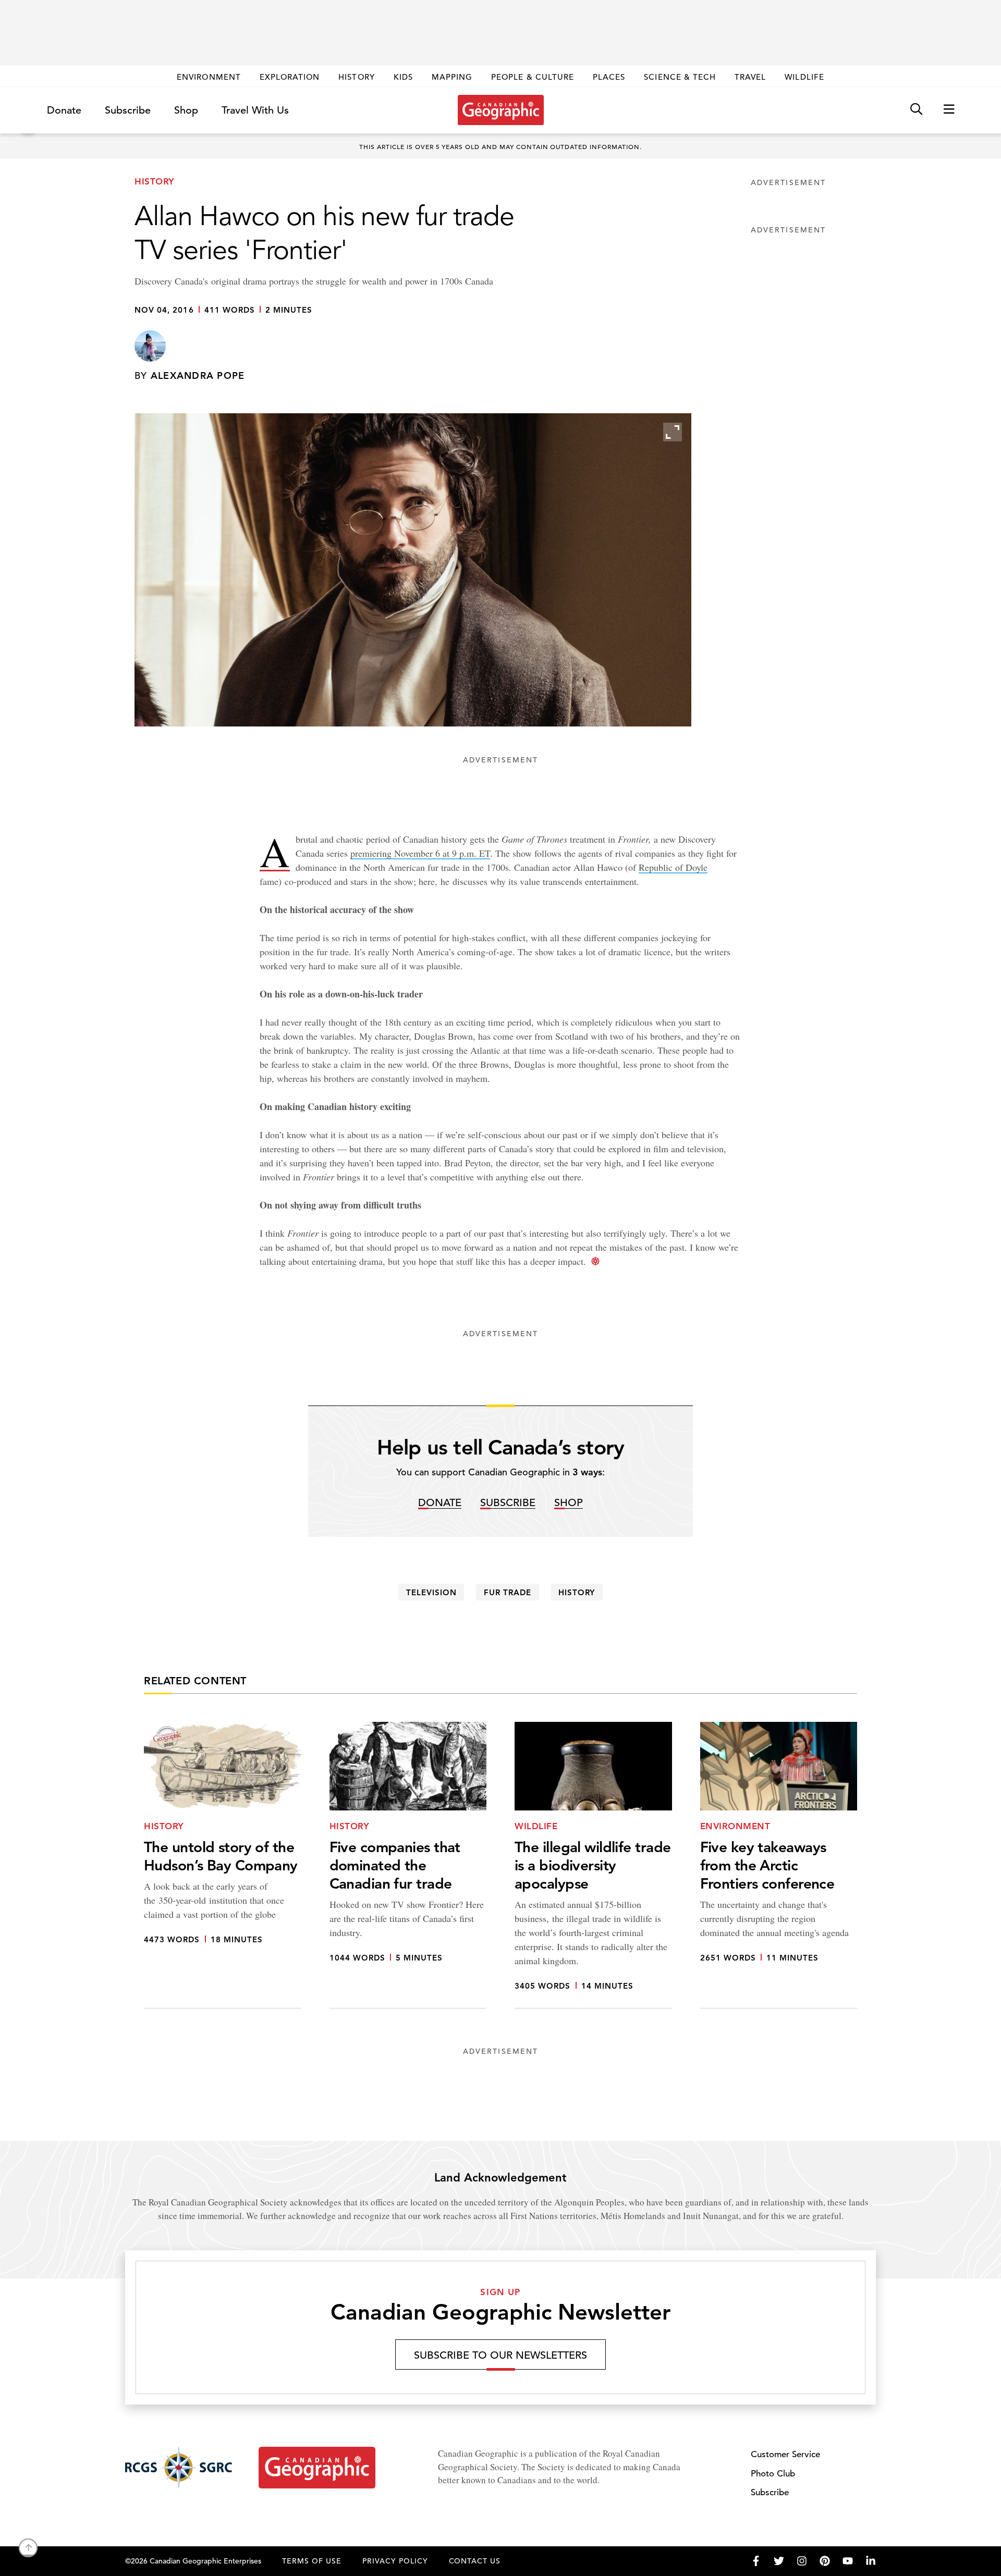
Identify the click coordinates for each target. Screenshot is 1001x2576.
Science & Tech (680, 77)
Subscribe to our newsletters (500, 2355)
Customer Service (785, 2454)
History (356, 77)
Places (609, 77)
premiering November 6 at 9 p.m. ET (420, 853)
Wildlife (804, 77)
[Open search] (916, 110)
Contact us (475, 2561)
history (577, 1592)
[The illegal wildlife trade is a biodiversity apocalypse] (593, 1865)
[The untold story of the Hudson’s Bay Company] (223, 1865)
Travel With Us (255, 110)
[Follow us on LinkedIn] (871, 2561)
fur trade (508, 1592)
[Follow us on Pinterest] (825, 2561)
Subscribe (128, 110)
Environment (209, 77)
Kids (403, 77)
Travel (750, 77)
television (432, 1592)
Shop (186, 110)
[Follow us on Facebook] (756, 2561)
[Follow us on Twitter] (779, 2561)
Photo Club (773, 2474)
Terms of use (312, 2561)
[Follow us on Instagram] (802, 2561)
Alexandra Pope (198, 375)
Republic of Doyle (673, 867)
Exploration (290, 77)
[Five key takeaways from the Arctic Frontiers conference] (779, 1865)
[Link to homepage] (501, 110)
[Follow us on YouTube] (848, 2561)
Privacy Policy (395, 2561)
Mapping (452, 77)
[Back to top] (28, 2548)
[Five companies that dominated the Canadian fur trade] (408, 1865)
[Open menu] (949, 110)
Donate (64, 110)
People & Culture (533, 77)
